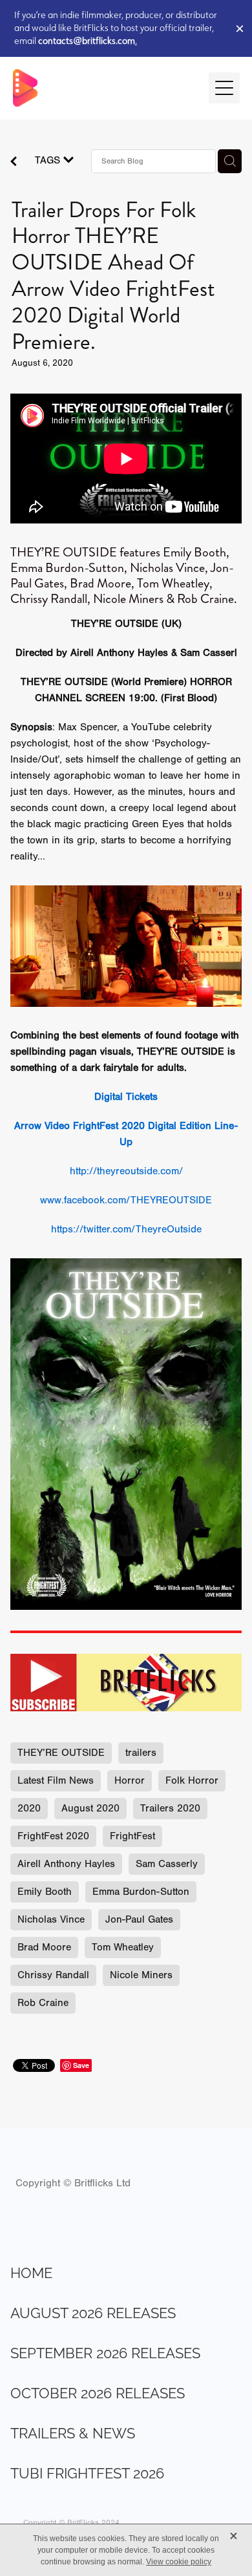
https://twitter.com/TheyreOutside (126, 1229)
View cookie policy (179, 2562)
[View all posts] (14, 163)
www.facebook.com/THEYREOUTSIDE (126, 1200)
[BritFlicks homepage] (104, 88)
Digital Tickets (126, 1097)
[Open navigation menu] (224, 88)
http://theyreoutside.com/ (126, 1171)
